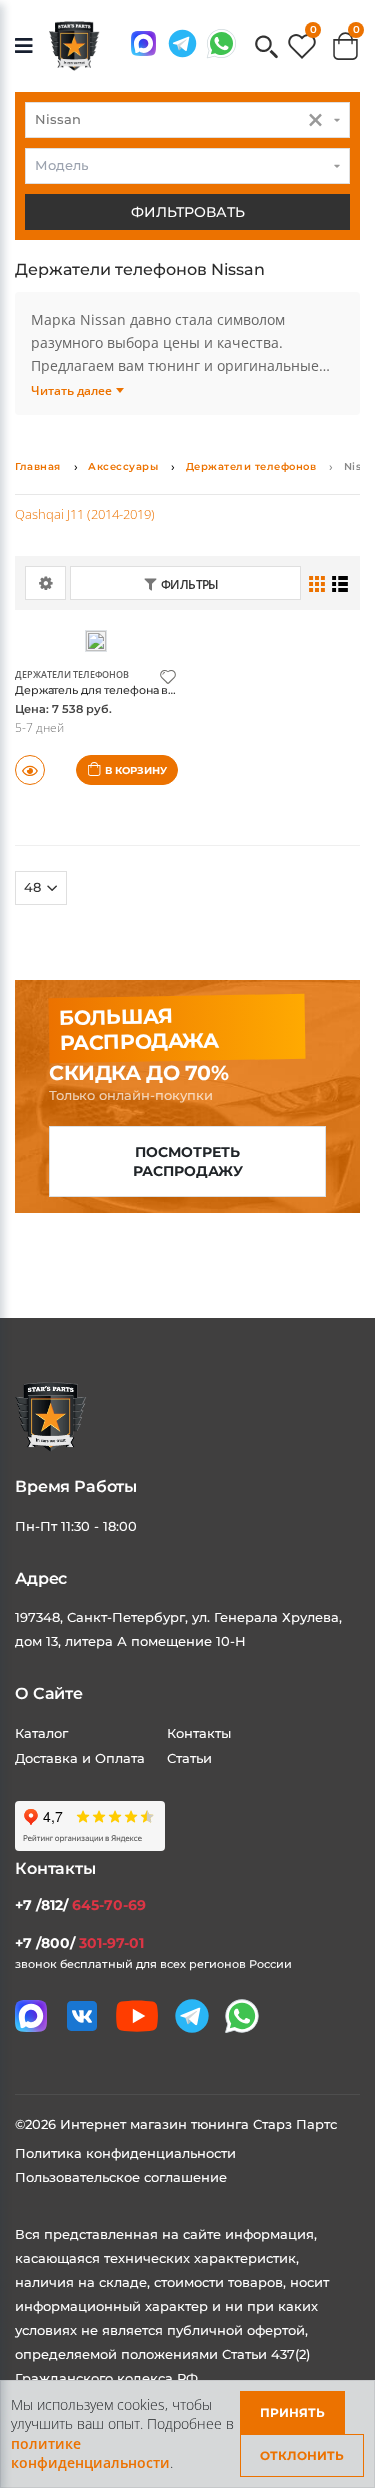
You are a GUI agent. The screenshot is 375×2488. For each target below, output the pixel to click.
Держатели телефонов (251, 466)
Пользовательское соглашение (121, 2177)
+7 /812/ (80, 1905)
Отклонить (302, 2455)
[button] (266, 48)
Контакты (199, 1733)
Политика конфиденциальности (125, 2153)
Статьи (189, 1758)
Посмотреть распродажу (188, 1161)
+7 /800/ (79, 1943)
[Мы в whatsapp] (221, 43)
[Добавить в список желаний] (168, 675)
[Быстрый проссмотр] (30, 770)
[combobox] (187, 120)
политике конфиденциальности (90, 2453)
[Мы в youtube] (137, 2016)
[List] (340, 583)
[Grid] (317, 583)
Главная (38, 466)
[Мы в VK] (82, 2016)
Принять (292, 2412)
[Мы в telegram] (182, 43)
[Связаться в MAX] (143, 43)
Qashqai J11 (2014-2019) (85, 514)
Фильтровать (188, 212)
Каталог (41, 1733)
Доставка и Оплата (80, 1758)
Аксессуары (123, 466)
